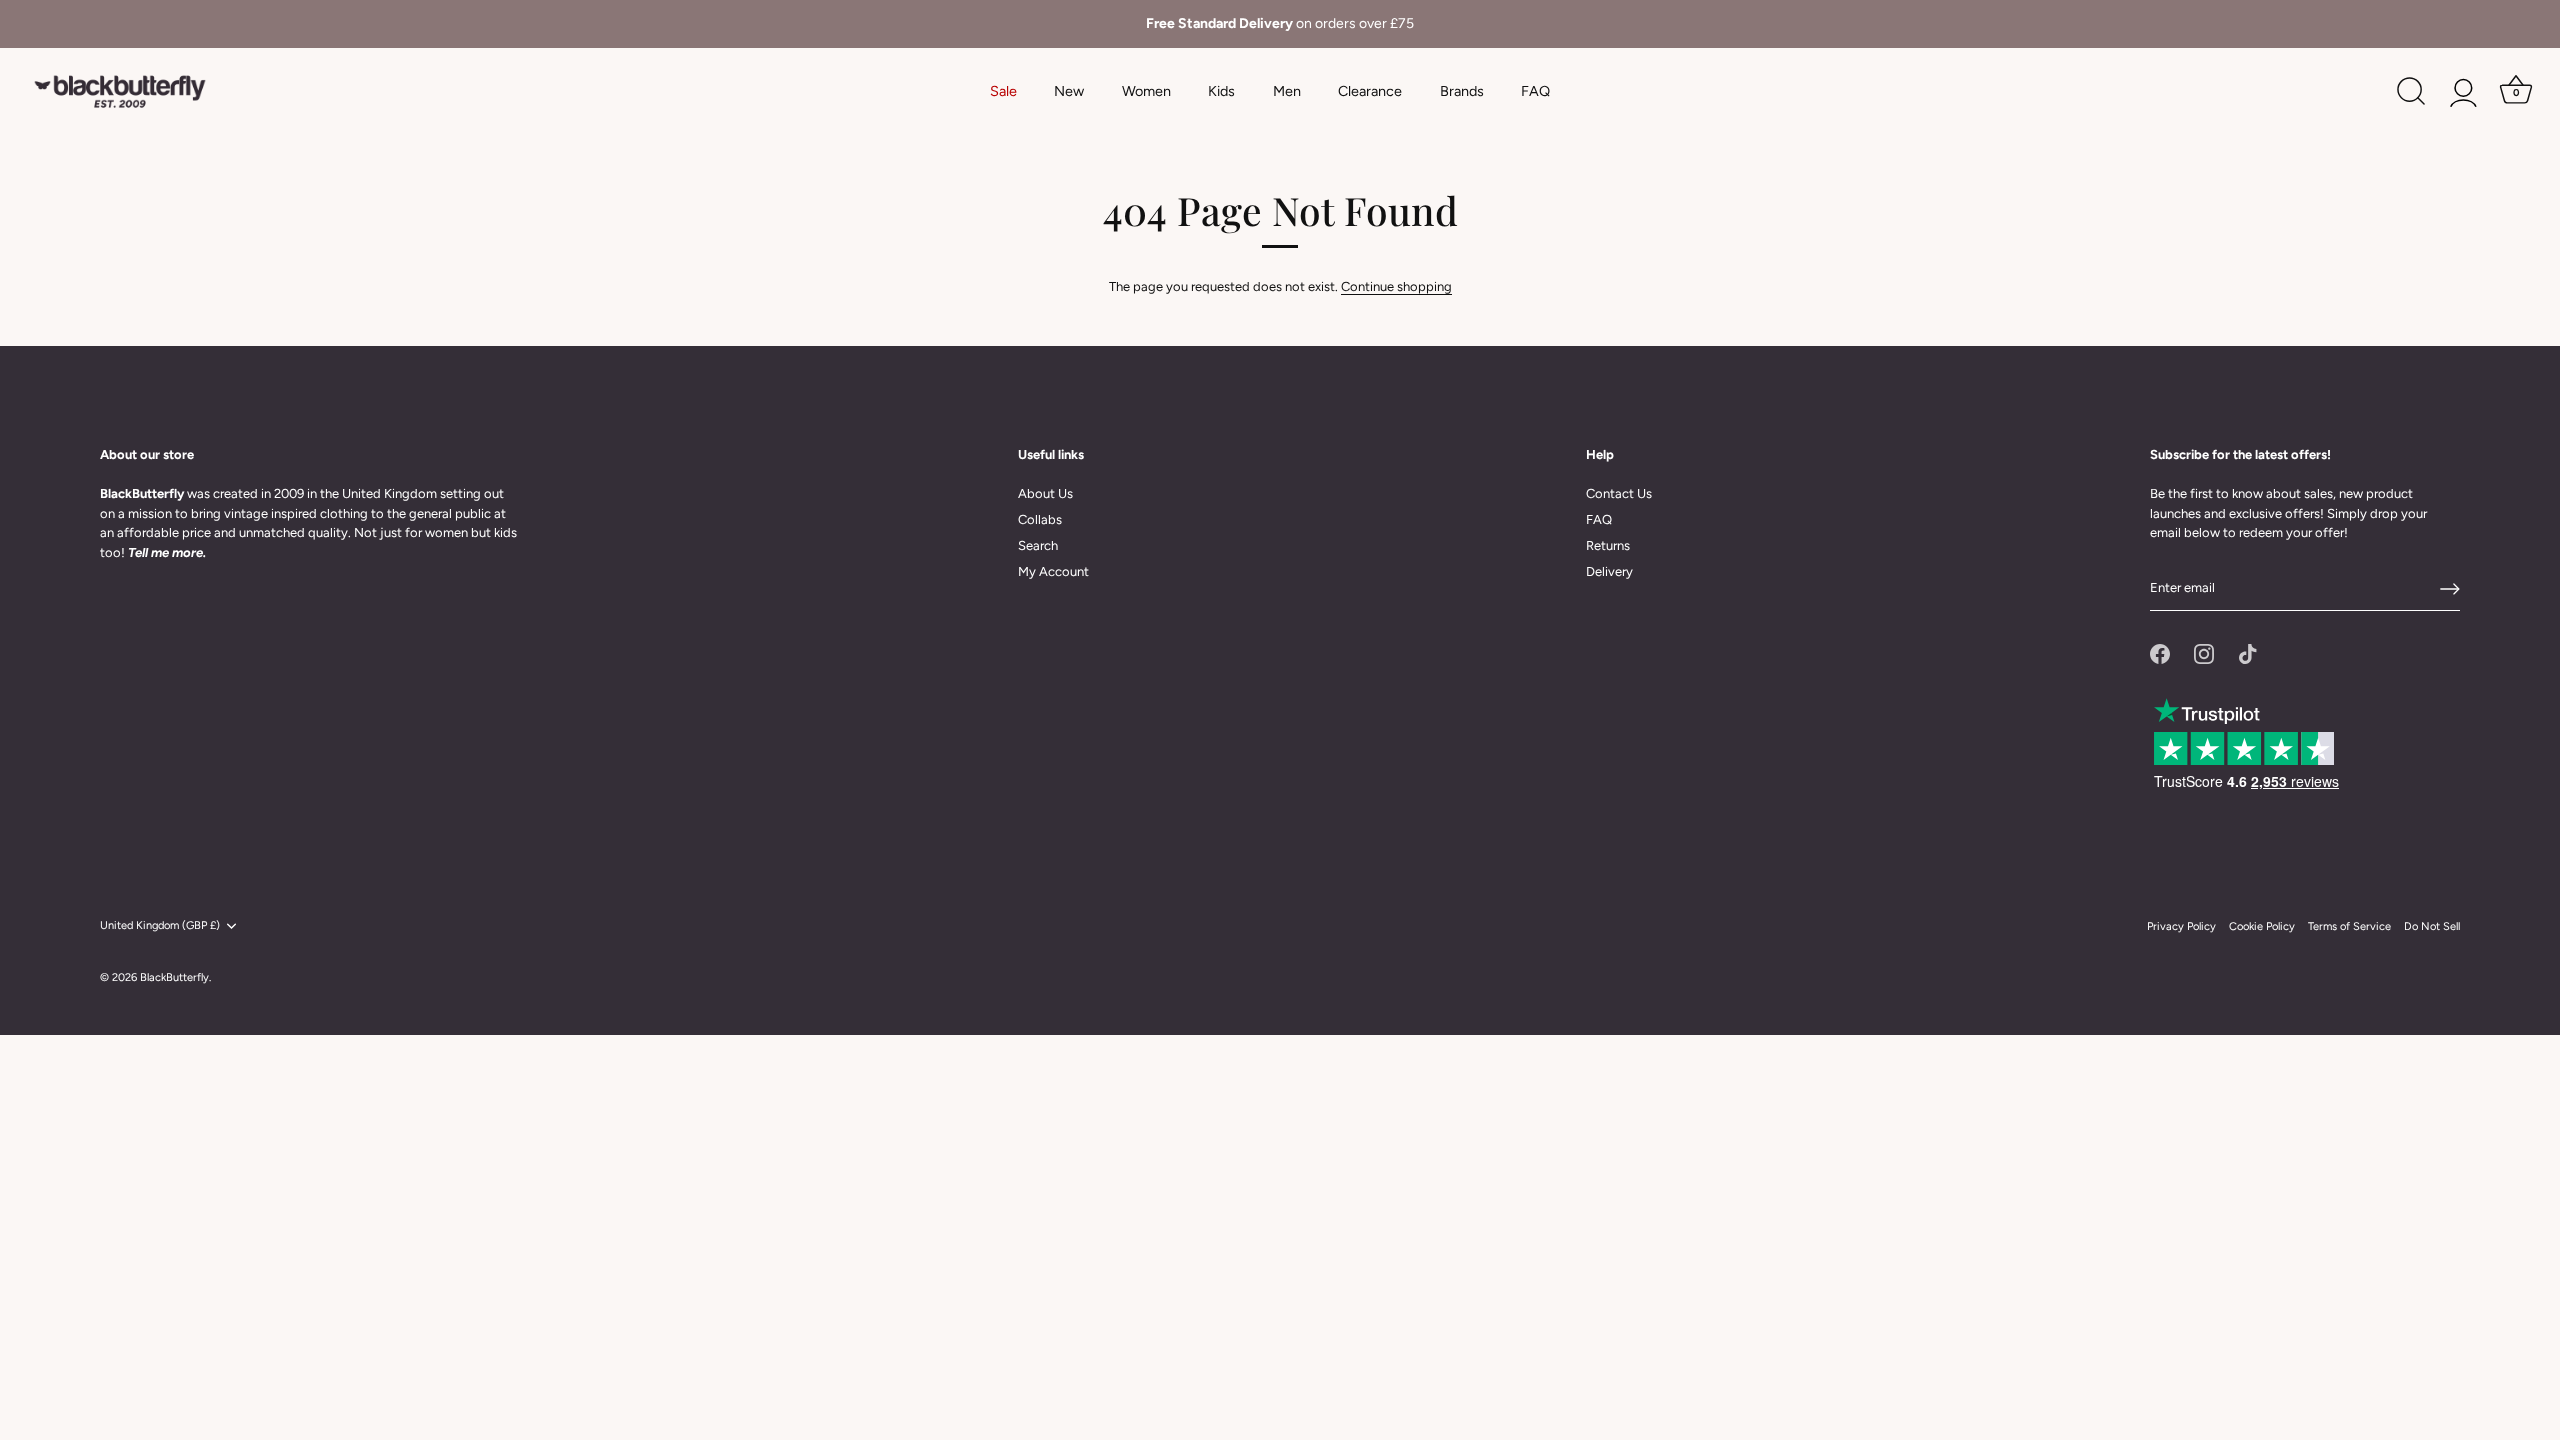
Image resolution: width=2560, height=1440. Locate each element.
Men (1287, 91)
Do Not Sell (2432, 926)
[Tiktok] (2248, 653)
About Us (1045, 493)
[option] (1280, 24)
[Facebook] (2160, 653)
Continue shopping (1396, 286)
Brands (1462, 91)
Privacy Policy (2181, 926)
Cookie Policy (2262, 926)
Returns (1608, 545)
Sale (1003, 91)
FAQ (1535, 91)
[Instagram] (2204, 653)
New (1069, 91)
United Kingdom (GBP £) (160, 925)
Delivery (1609, 571)
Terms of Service (2349, 926)
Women (1146, 91)
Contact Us (1619, 493)
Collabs (1040, 519)
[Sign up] (2450, 589)
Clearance (1370, 91)
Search (1038, 545)
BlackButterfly (174, 977)
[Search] (2411, 92)
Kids (1221, 91)
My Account (1053, 571)
